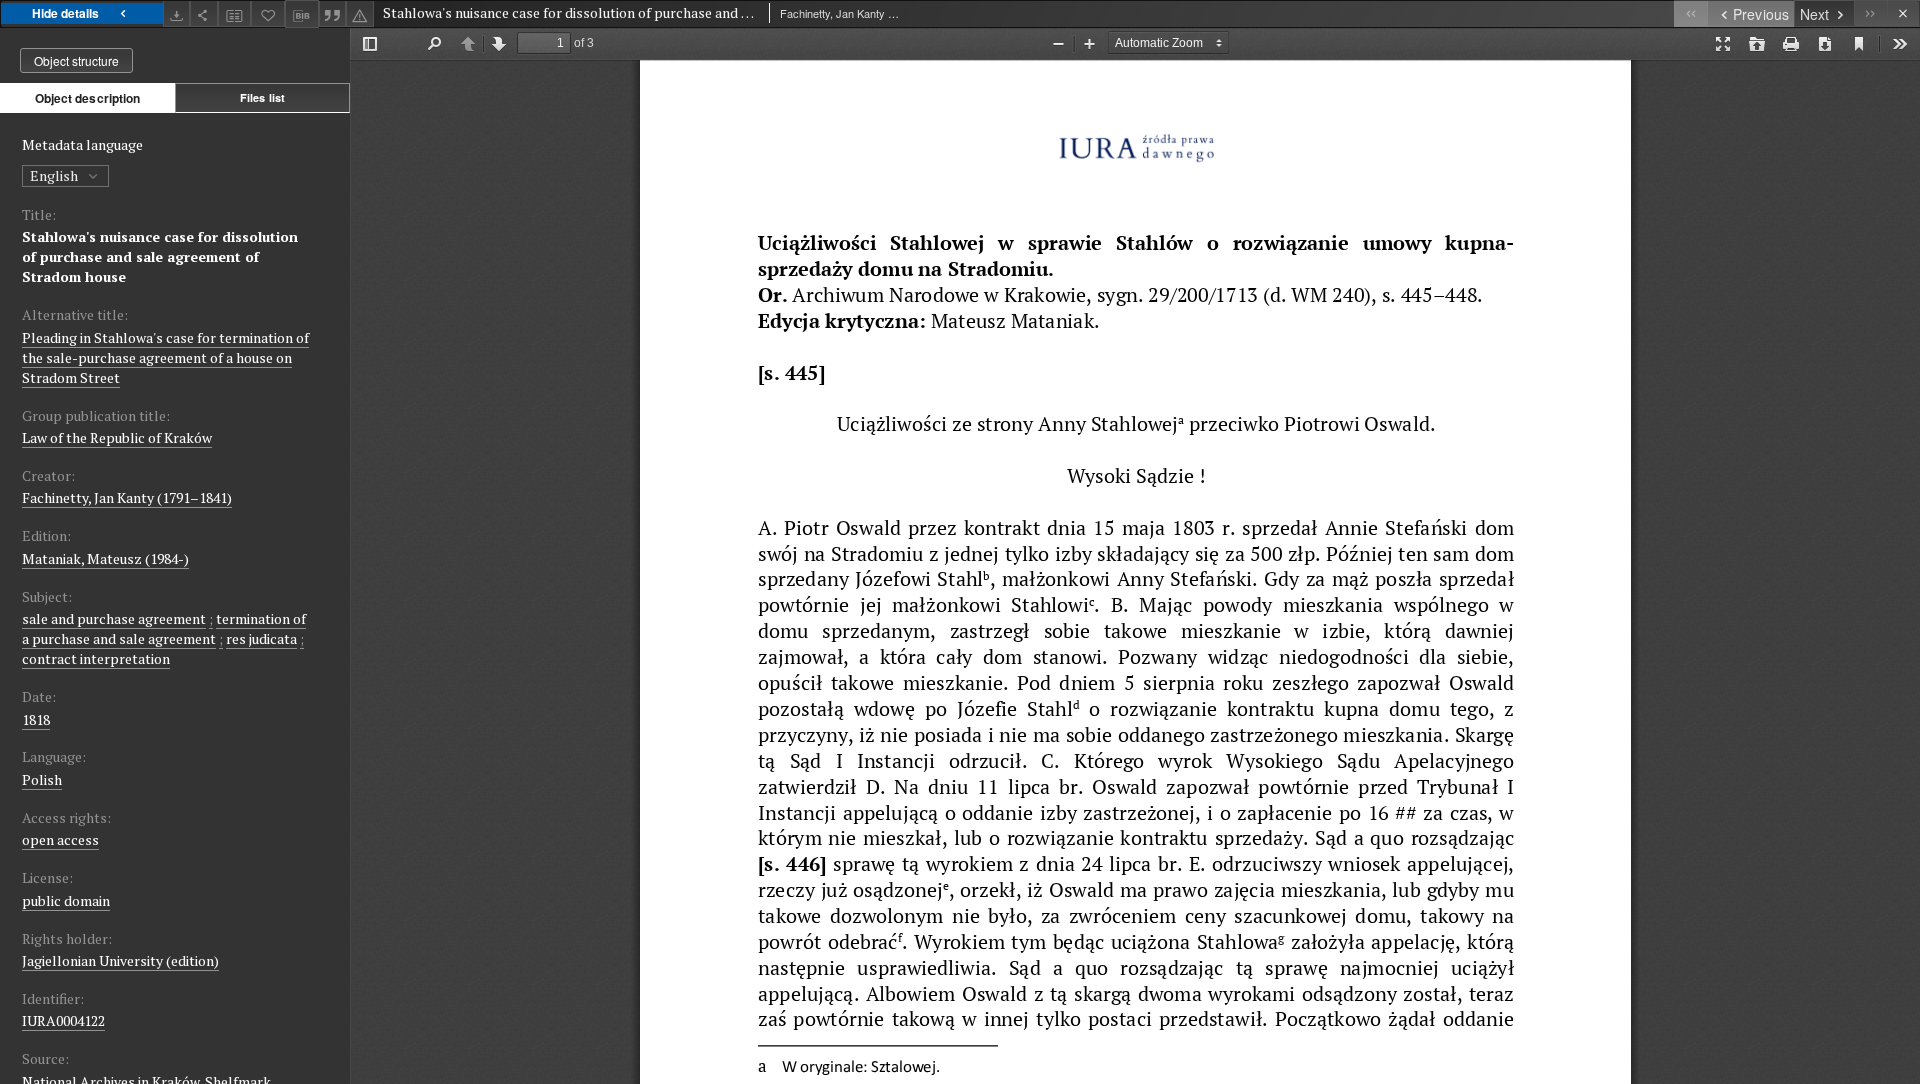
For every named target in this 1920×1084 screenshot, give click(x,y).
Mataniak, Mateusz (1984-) (105, 558)
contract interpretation (96, 658)
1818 (36, 719)
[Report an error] (360, 13)
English (55, 175)
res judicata (261, 638)
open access (60, 839)
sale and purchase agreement (114, 618)
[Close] (1903, 13)
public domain (66, 900)
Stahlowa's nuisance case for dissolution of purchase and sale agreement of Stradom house (160, 256)
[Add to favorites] (268, 13)
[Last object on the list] (1870, 13)
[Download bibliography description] (302, 14)
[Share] (204, 13)
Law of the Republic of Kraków (117, 437)
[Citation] (333, 13)
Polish (42, 779)
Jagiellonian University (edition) (120, 960)
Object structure (76, 60)
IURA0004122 (63, 1020)
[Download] (177, 13)
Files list (262, 97)
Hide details (65, 13)
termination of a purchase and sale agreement (164, 628)
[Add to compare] (235, 13)
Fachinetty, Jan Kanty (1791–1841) (127, 497)
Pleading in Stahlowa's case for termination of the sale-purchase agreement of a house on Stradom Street (165, 357)
